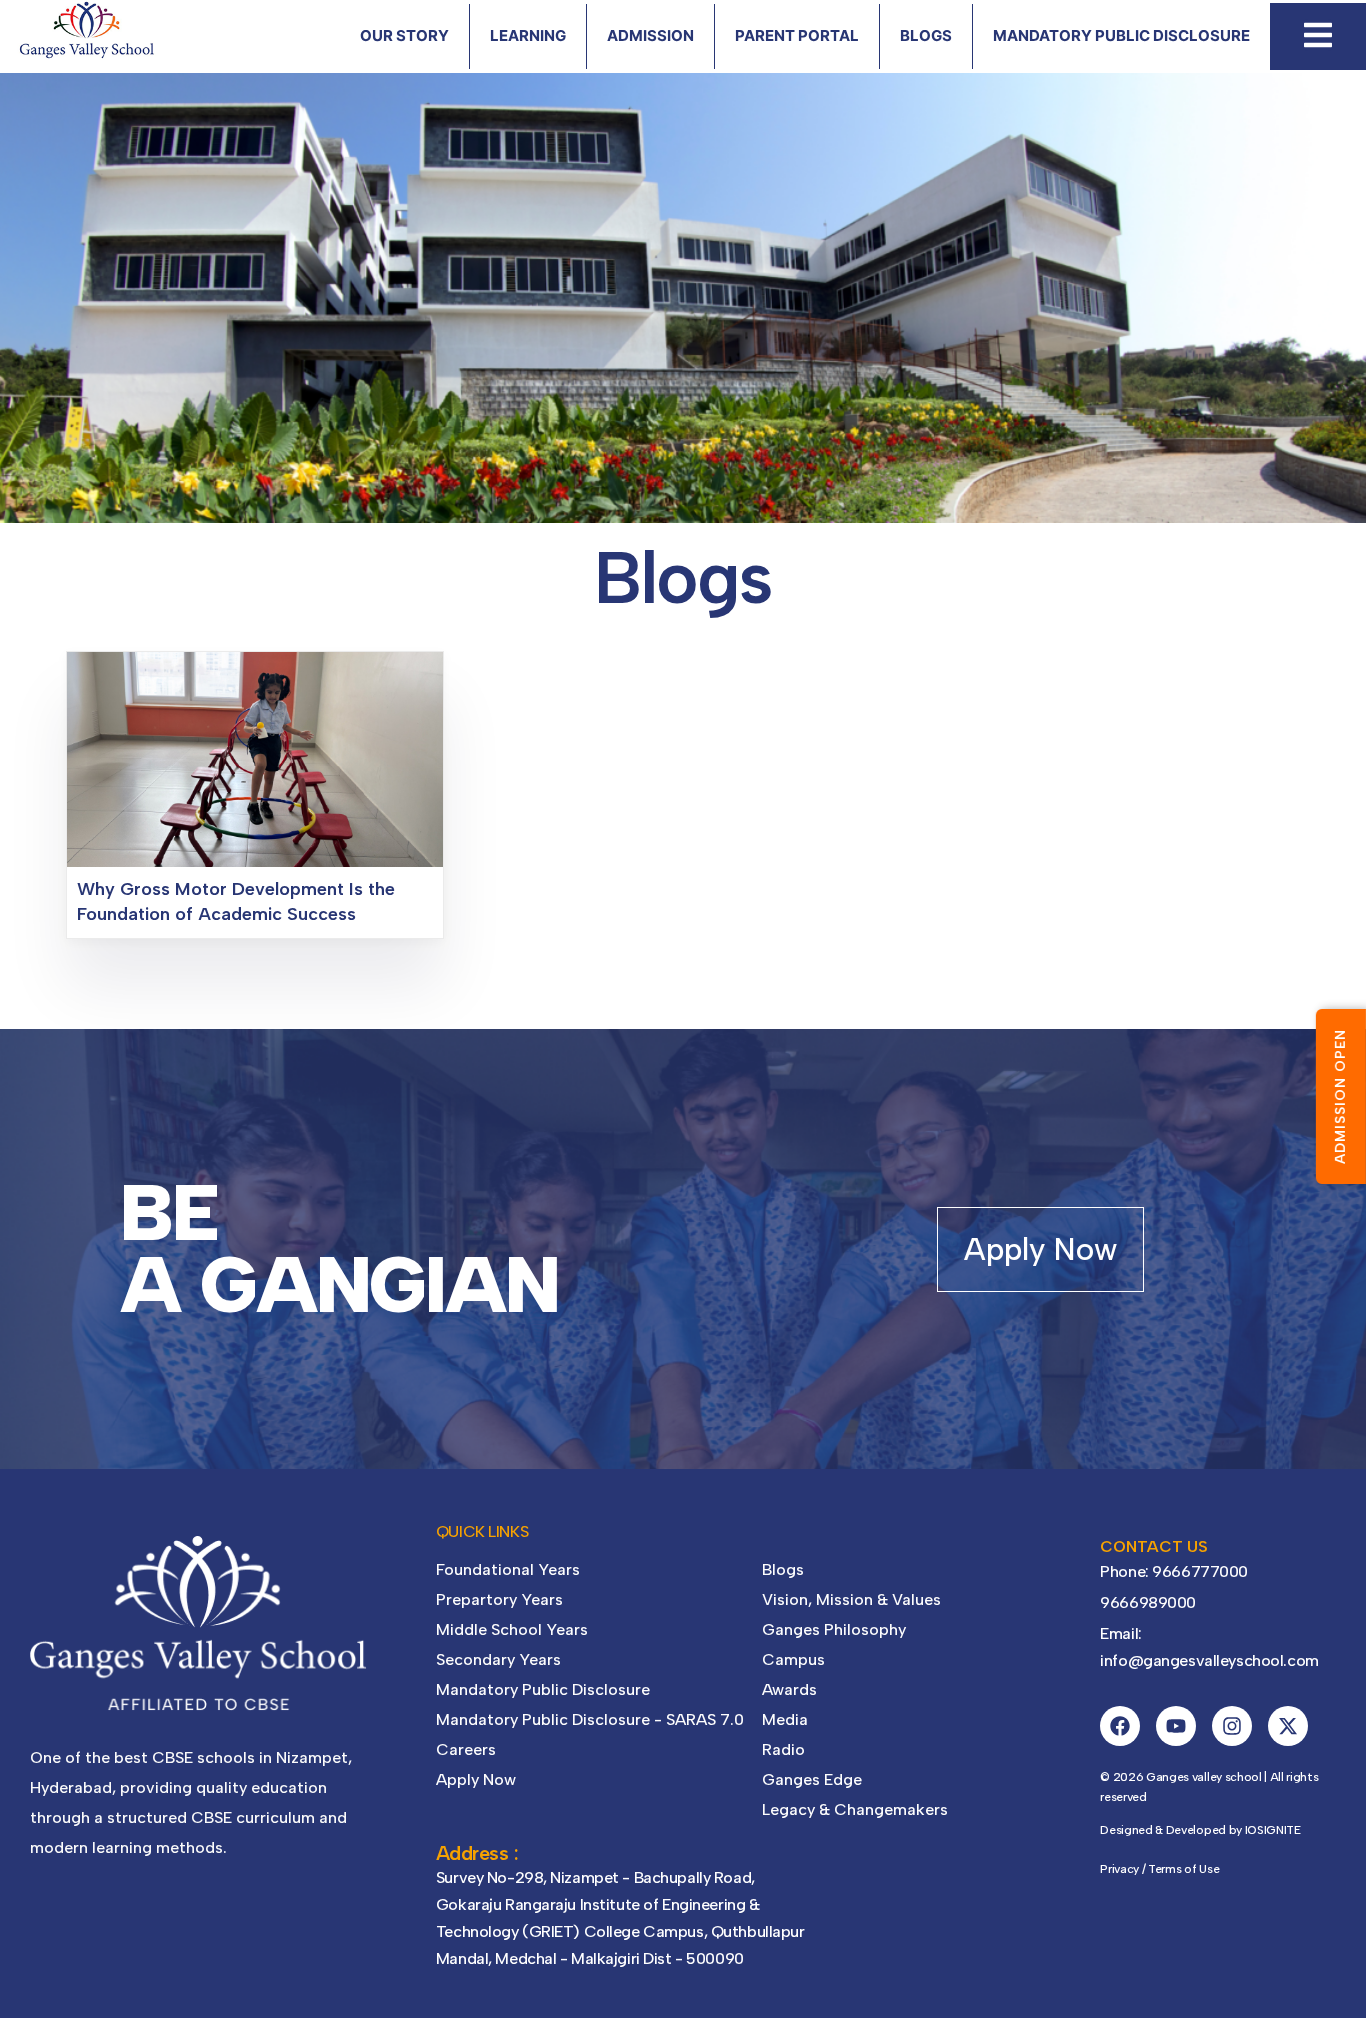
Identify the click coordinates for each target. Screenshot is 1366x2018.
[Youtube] (1176, 1726)
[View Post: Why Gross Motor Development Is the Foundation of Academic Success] (255, 759)
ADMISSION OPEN (1340, 1096)
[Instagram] (1232, 1726)
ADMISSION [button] (650, 35)
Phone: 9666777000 (1174, 1571)
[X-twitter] (1288, 1726)
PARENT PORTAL (797, 35)
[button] (1318, 35)
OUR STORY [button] (404, 35)
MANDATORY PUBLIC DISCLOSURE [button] (1121, 35)
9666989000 (1148, 1602)
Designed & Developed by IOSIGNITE (1200, 1830)
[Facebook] (1120, 1726)
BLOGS (926, 35)
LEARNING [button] (528, 35)
